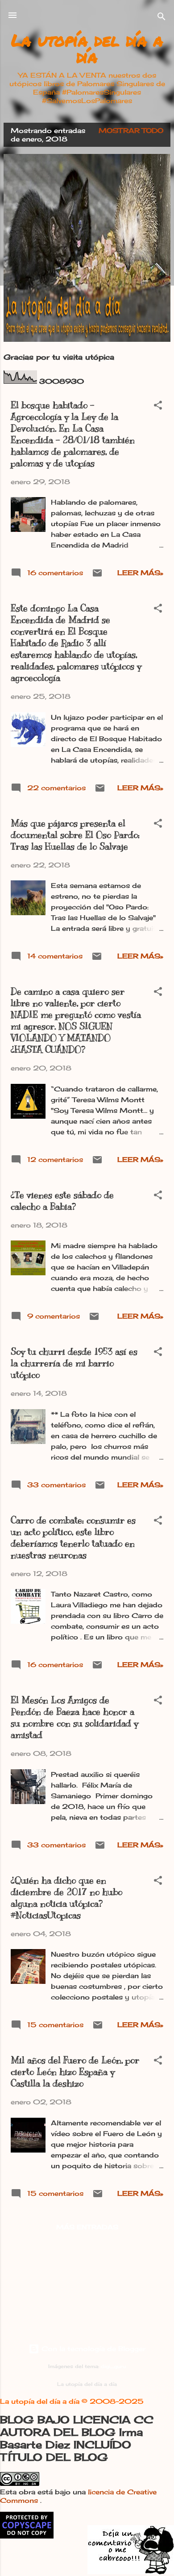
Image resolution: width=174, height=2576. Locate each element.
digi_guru (113, 2367)
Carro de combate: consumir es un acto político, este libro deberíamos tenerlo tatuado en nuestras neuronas (73, 1538)
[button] (158, 407)
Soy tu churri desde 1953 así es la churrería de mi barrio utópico (74, 1363)
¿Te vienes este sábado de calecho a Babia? (62, 1201)
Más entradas (87, 2227)
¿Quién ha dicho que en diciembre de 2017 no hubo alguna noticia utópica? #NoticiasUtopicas (66, 1898)
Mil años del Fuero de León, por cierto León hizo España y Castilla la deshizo (75, 2072)
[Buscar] (162, 18)
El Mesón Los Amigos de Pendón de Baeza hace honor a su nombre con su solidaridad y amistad (75, 1718)
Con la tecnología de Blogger (92, 2349)
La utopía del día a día (87, 48)
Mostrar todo (131, 131)
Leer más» (140, 573)
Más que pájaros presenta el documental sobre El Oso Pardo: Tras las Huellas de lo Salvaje (75, 835)
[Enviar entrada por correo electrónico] (97, 576)
